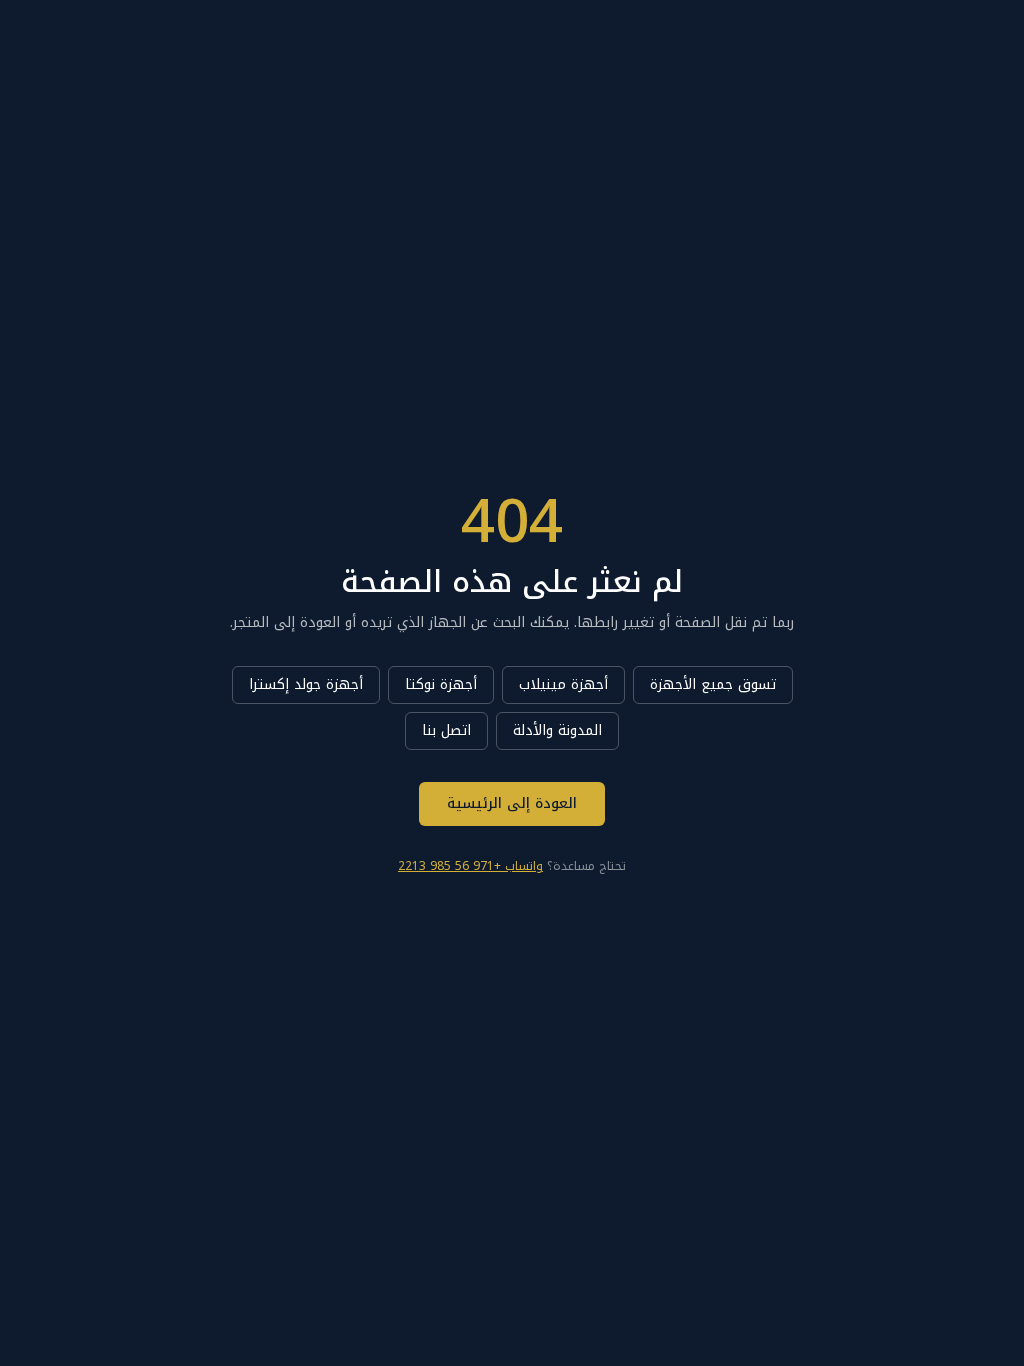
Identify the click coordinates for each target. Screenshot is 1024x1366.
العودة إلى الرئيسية (512, 803)
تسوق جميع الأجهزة (713, 684)
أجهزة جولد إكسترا (306, 684)
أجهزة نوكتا (441, 684)
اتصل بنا (446, 730)
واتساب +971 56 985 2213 (470, 866)
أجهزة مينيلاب (563, 684)
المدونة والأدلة (557, 730)
